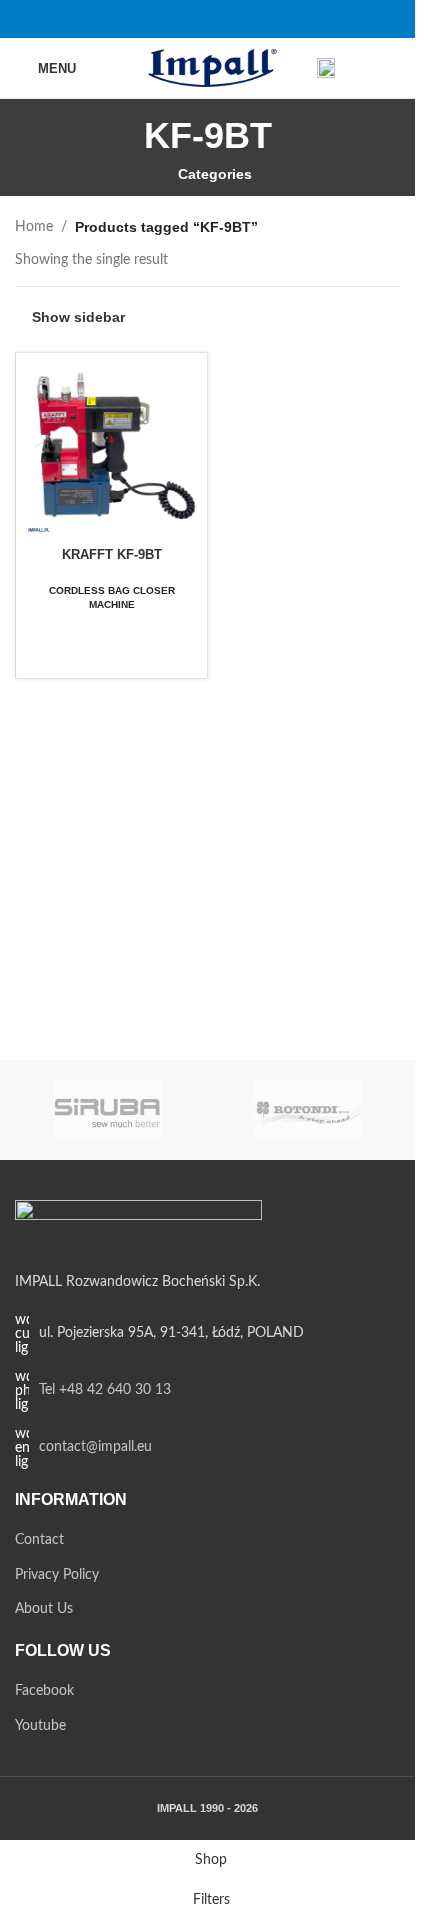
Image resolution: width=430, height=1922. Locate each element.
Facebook (44, 1691)
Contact (39, 1540)
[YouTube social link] (220, 18)
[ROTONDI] (308, 1110)
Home (34, 227)
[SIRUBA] (108, 1110)
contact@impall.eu (95, 1447)
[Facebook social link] (194, 18)
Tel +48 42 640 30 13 (105, 1390)
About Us (44, 1609)
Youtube (40, 1726)
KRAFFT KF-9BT (112, 554)
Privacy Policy (57, 1575)
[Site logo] (207, 68)
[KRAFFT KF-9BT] (111, 448)
